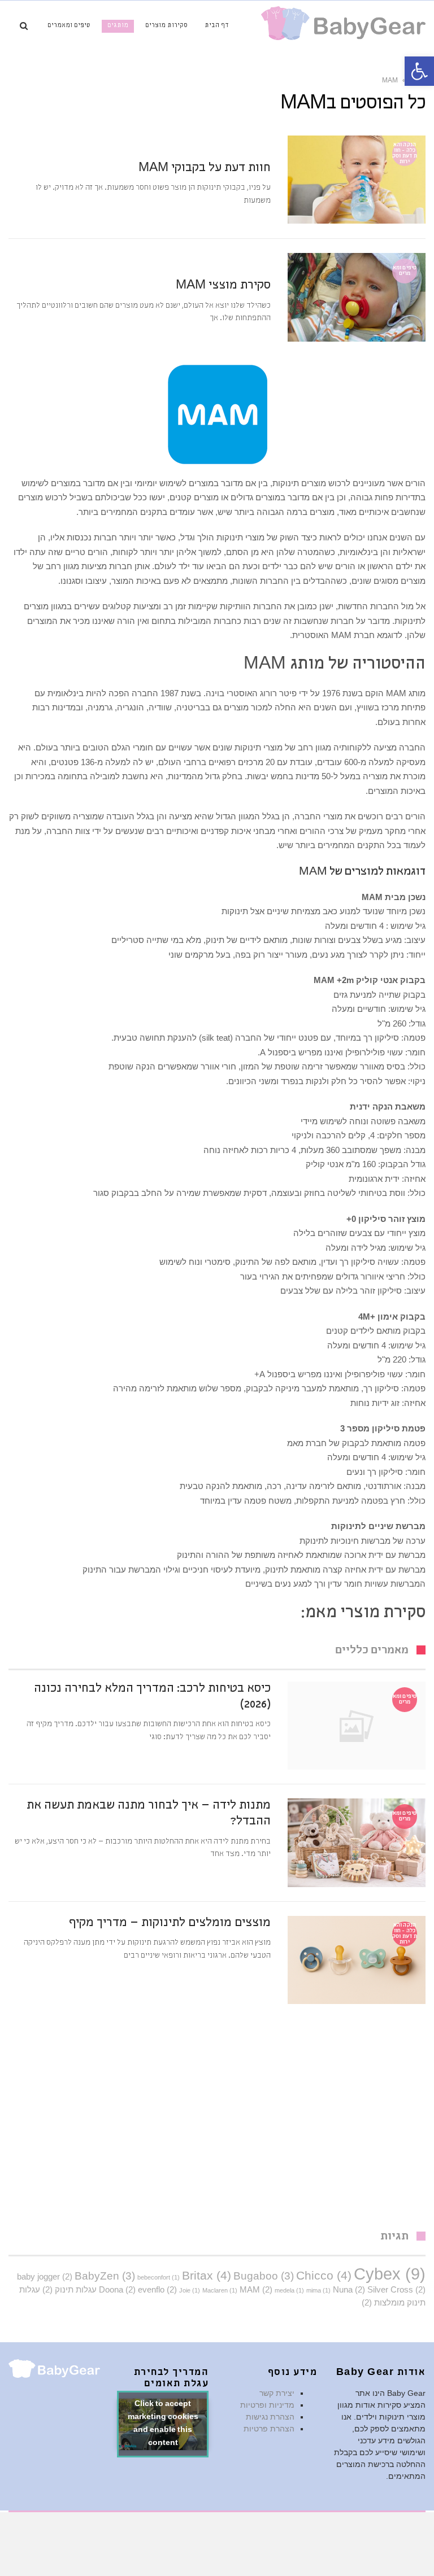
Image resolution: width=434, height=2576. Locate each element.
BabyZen (105, 2276)
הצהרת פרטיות (269, 2429)
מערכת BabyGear (120, 144)
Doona (117, 2289)
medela (289, 2290)
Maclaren (220, 2290)
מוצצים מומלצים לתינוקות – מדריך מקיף (170, 1924)
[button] (419, 71)
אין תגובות (172, 144)
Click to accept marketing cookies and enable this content (163, 2424)
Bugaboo (264, 2276)
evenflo (157, 2289)
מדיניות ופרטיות (267, 2405)
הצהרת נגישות (270, 2417)
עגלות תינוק (70, 2289)
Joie (190, 2290)
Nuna (349, 2289)
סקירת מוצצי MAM (223, 286)
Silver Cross (396, 2289)
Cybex (390, 2274)
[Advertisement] (217, 2124)
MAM (256, 2289)
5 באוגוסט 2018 (246, 261)
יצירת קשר (277, 2393)
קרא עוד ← (254, 216)
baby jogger (45, 2276)
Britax (207, 2276)
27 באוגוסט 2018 (244, 144)
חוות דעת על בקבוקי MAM (205, 169)
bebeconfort (159, 2277)
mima (318, 2290)
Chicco (324, 2276)
